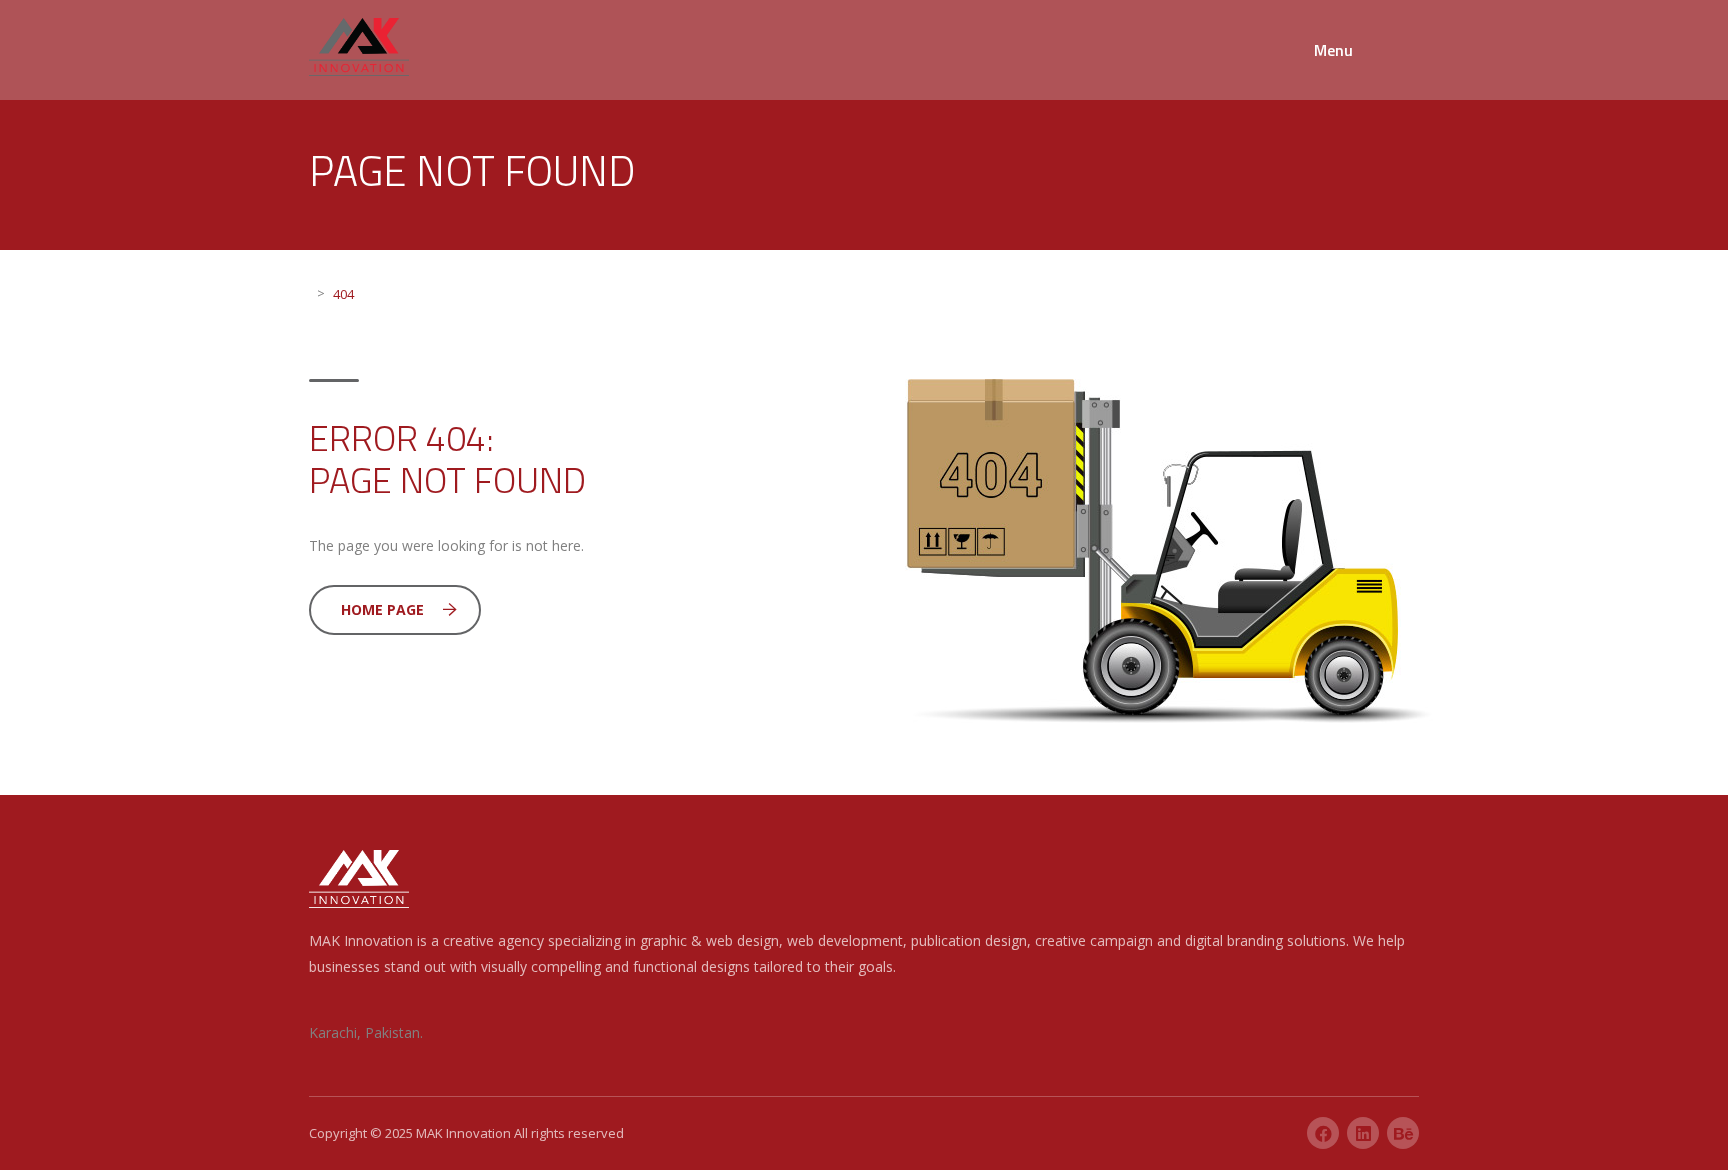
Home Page (382, 609)
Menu (1333, 50)
